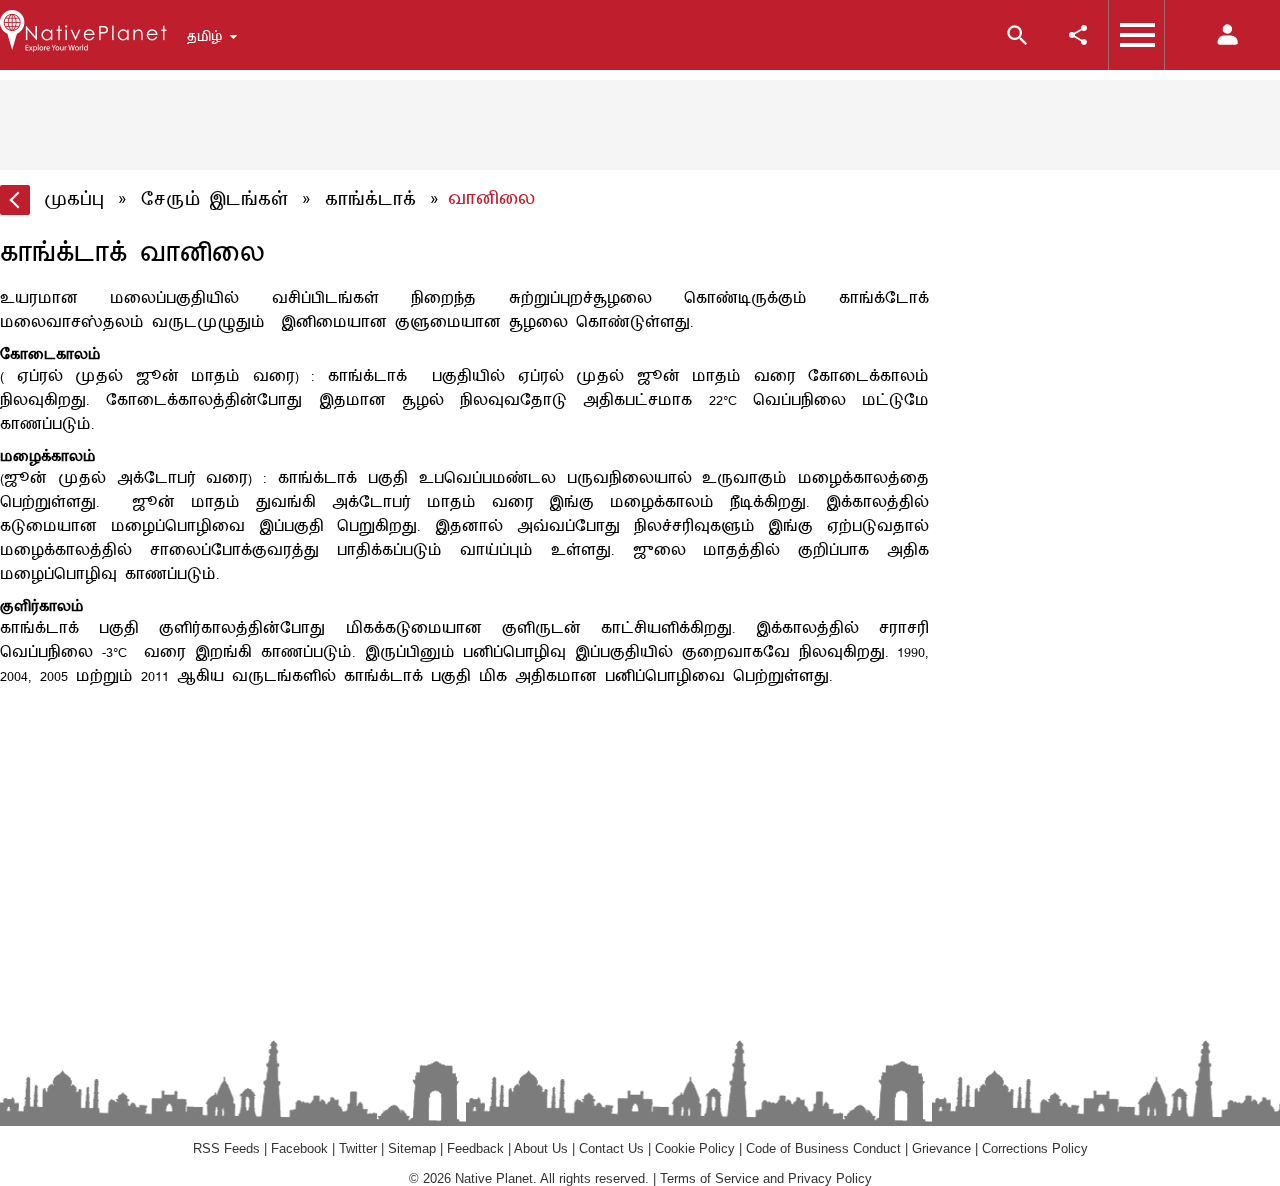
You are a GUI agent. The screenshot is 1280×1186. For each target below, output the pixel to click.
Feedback (475, 1148)
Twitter (358, 1148)
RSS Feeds (226, 1148)
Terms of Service (709, 1178)
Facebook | (305, 1148)
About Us (541, 1148)
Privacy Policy (830, 1178)
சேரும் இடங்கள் (214, 200)
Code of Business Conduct (823, 1148)
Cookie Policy (695, 1148)
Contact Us (611, 1148)
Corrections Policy (1035, 1148)
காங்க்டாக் (370, 200)
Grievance (941, 1148)
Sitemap (412, 1148)
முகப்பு (74, 200)
